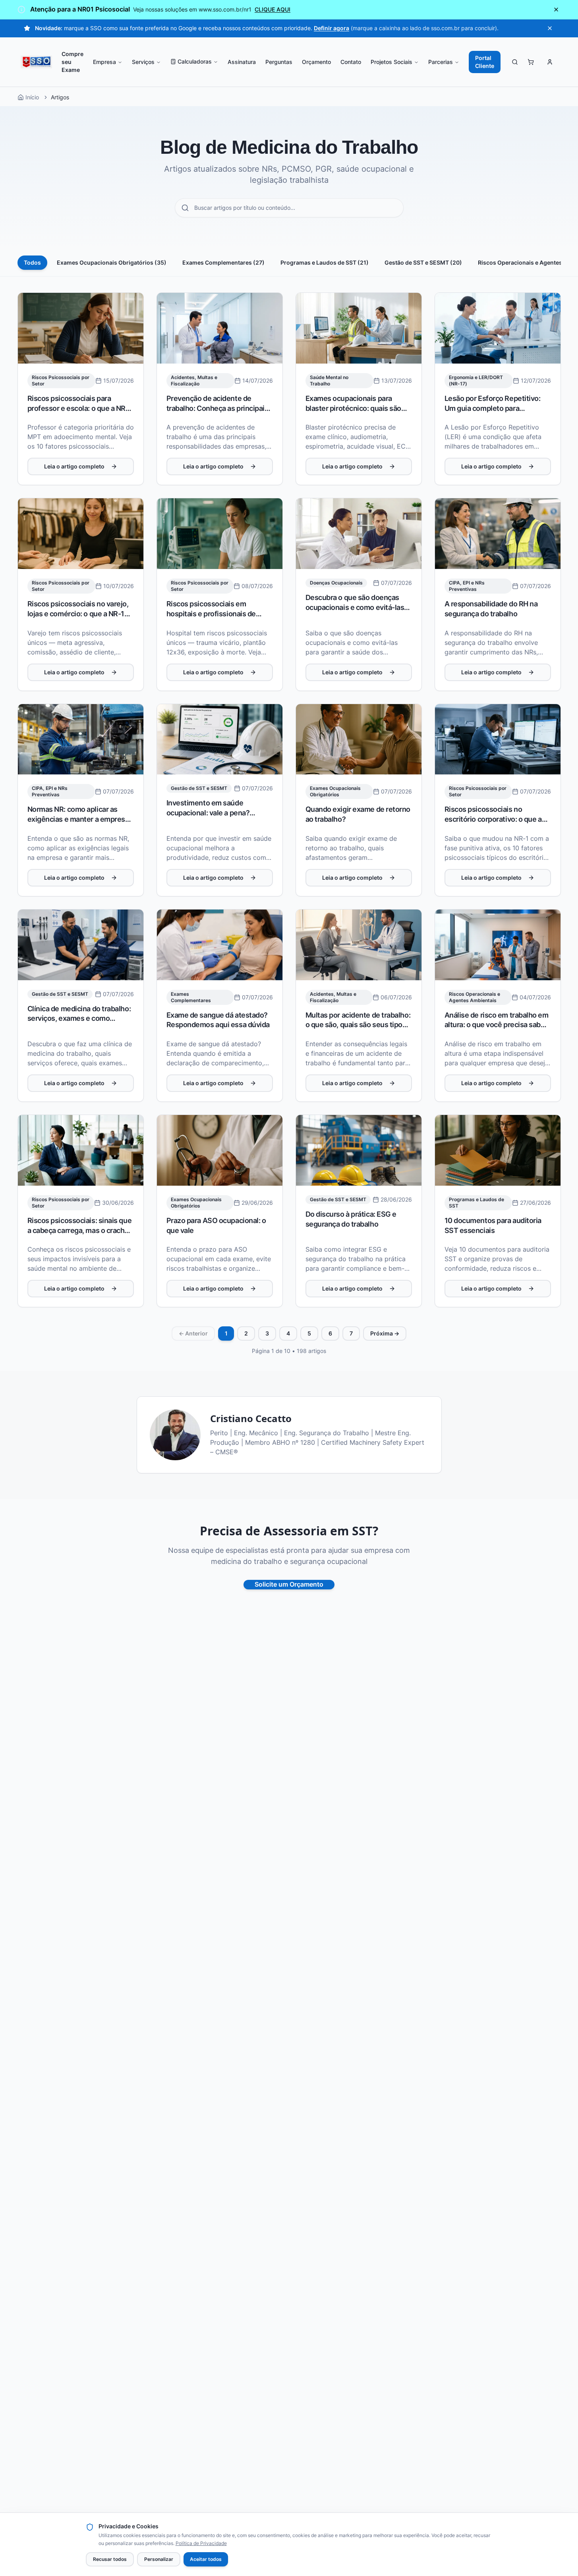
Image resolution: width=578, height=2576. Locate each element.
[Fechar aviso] (556, 10)
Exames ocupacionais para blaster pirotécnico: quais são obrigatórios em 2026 (354, 408)
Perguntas (279, 62)
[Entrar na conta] (550, 62)
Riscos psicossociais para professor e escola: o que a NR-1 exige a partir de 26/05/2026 (80, 408)
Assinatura (242, 62)
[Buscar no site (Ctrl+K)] (515, 62)
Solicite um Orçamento (289, 1585)
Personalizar (159, 2559)
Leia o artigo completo (74, 466)
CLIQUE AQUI (273, 10)
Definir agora (332, 28)
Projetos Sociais (391, 62)
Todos (32, 263)
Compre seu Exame (72, 62)
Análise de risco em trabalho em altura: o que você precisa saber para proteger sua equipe (497, 1025)
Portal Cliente (485, 62)
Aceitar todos (206, 2559)
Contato (351, 62)
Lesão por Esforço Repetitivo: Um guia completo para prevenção (493, 408)
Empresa (104, 62)
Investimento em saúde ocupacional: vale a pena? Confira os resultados (208, 813)
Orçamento (316, 62)
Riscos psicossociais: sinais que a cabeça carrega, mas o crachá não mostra (80, 1231)
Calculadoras (195, 62)
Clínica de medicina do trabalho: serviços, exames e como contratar (79, 1019)
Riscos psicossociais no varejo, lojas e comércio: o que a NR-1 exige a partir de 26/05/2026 (78, 614)
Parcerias (441, 62)
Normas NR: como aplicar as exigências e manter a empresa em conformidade (78, 819)
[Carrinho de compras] (531, 62)
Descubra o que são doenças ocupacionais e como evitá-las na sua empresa (355, 608)
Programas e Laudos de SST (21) (325, 263)
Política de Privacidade (201, 2543)
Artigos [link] (60, 97)
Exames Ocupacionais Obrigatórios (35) (112, 263)
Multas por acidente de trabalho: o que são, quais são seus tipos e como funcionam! (358, 1025)
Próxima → (385, 1333)
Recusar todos (110, 2559)
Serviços (143, 62)
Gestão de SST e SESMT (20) (423, 263)
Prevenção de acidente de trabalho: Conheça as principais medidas (217, 408)
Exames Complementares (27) (223, 263)
